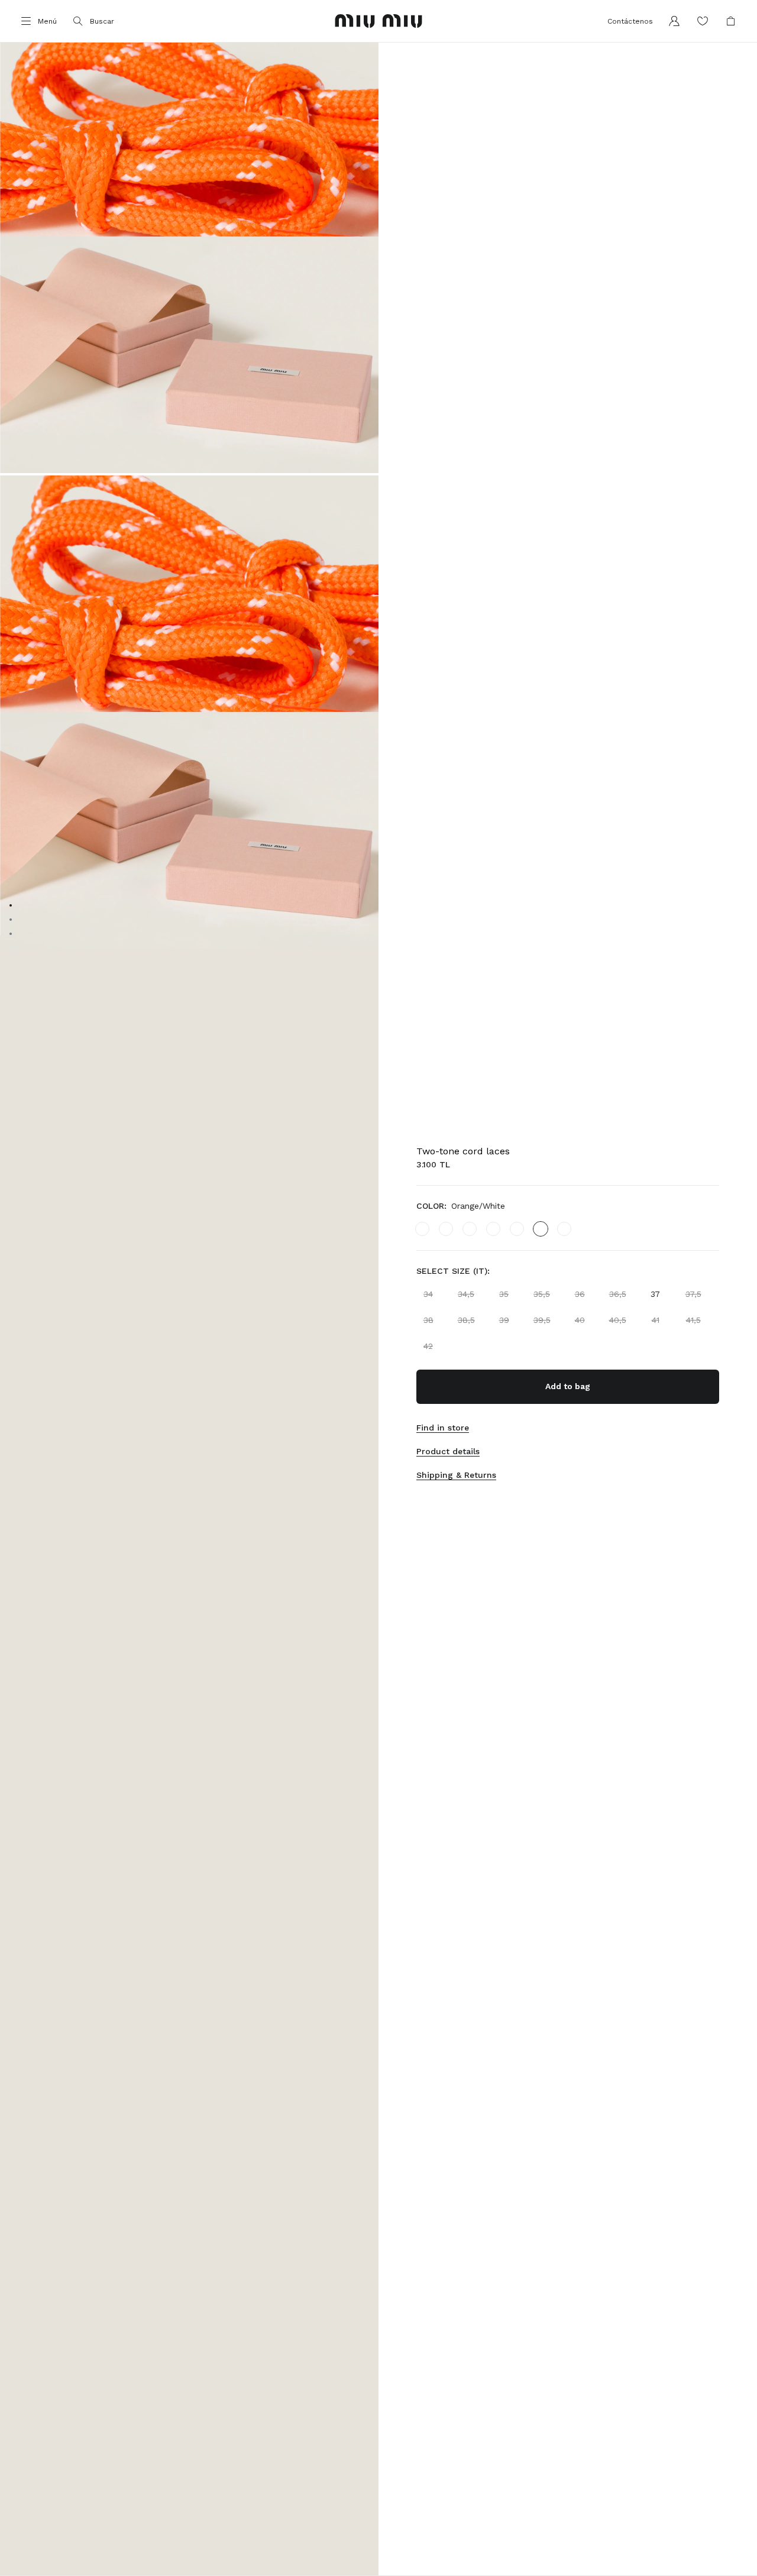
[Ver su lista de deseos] (703, 21)
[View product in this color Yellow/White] (517, 1229)
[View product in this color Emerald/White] (422, 1229)
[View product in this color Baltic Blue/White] (493, 1229)
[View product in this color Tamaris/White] (564, 1229)
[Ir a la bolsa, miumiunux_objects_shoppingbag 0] (731, 21)
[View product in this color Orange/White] (541, 1229)
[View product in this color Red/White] (446, 1229)
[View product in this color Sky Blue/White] (470, 1229)
